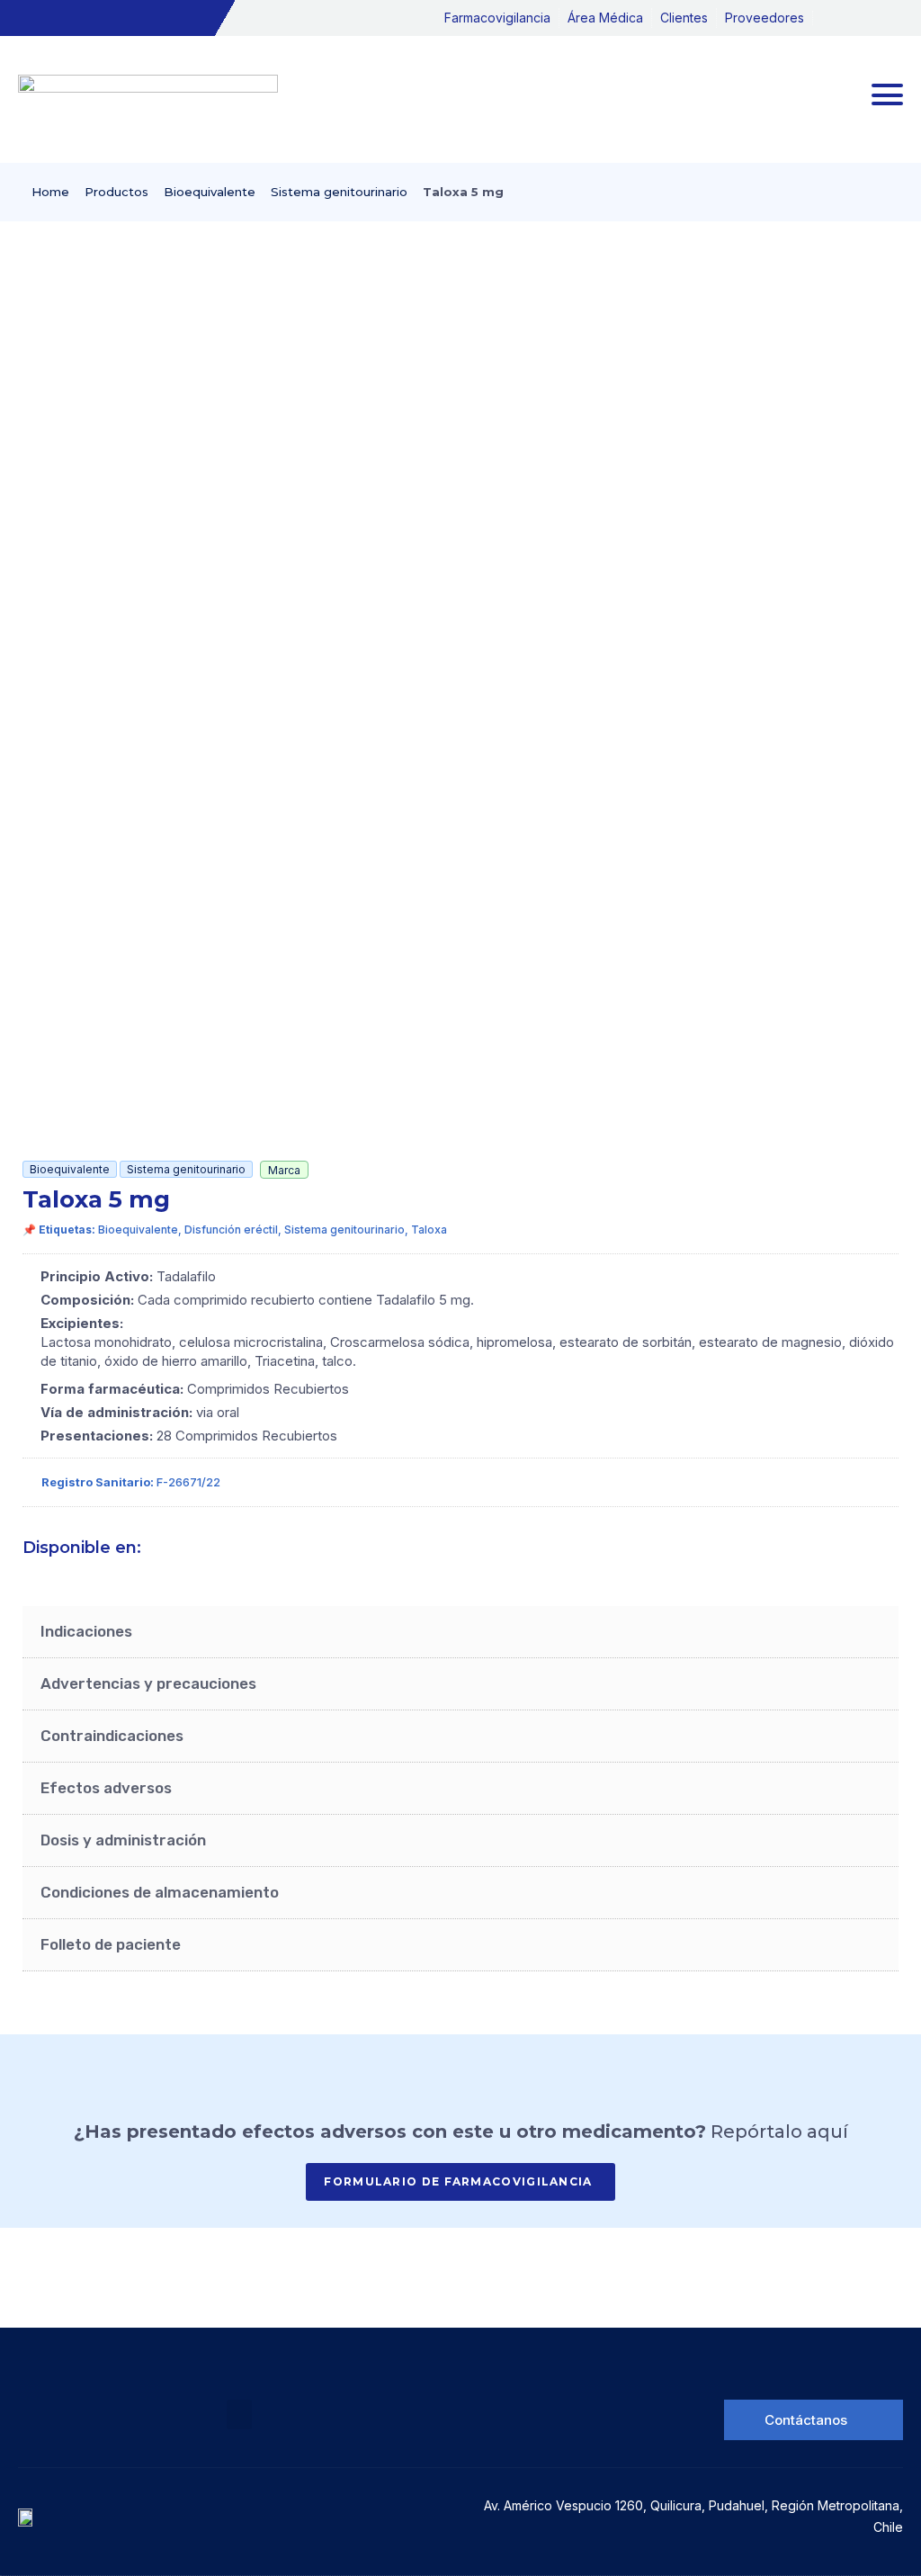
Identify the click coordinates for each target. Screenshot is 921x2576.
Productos (116, 192)
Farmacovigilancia (497, 18)
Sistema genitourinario (339, 192)
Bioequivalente (210, 192)
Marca (284, 1170)
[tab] (460, 1632)
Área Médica (605, 18)
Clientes (684, 18)
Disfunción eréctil (231, 1230)
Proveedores (765, 18)
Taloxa (429, 1230)
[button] (239, 2414)
